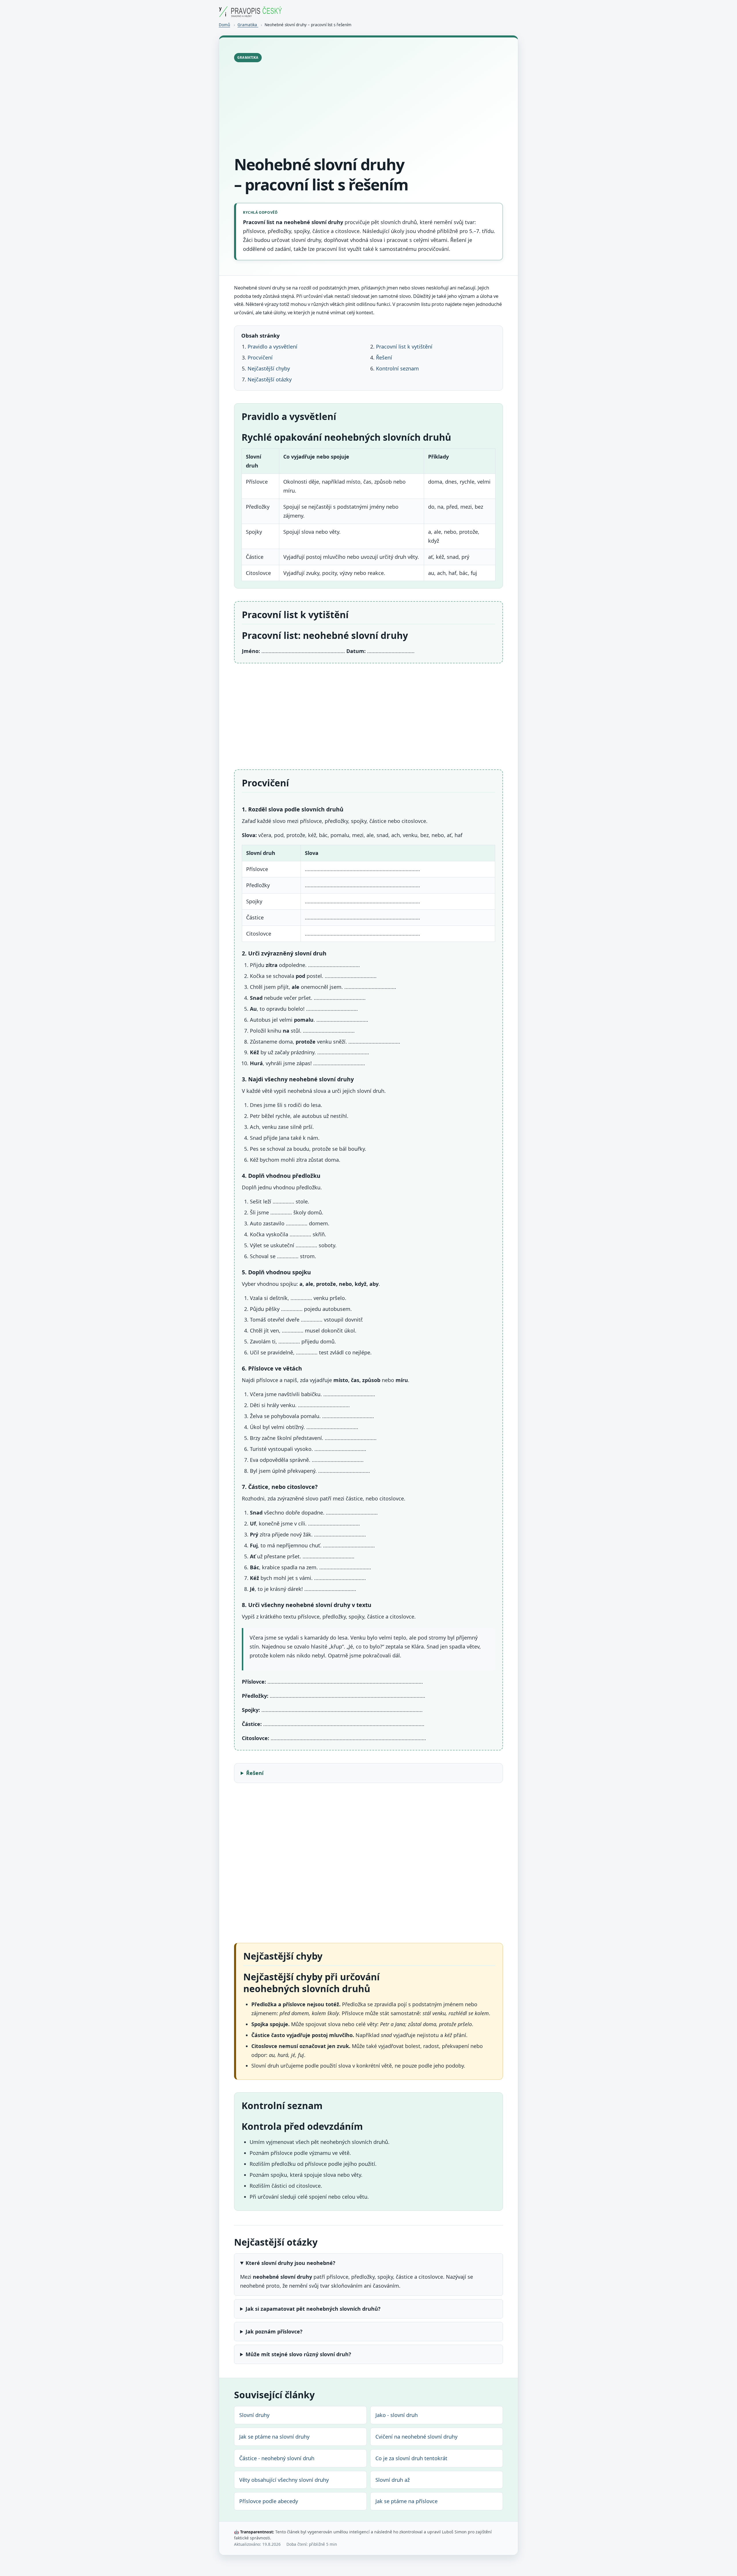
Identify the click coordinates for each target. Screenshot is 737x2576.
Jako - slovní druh (397, 2415)
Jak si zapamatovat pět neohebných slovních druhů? (313, 2309)
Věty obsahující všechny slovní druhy (284, 2480)
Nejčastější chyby (269, 368)
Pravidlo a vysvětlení (272, 347)
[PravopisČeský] (250, 15)
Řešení (384, 357)
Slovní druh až (393, 2480)
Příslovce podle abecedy (269, 2501)
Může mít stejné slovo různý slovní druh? (298, 2354)
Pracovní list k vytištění (404, 347)
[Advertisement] (368, 110)
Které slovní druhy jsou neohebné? (290, 2263)
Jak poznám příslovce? (274, 2331)
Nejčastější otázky (270, 379)
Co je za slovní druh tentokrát (411, 2458)
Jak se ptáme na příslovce (407, 2501)
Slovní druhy (254, 2415)
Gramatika (248, 25)
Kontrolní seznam (397, 368)
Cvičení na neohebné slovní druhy (416, 2437)
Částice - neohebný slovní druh (277, 2458)
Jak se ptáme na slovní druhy (274, 2437)
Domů (224, 25)
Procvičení (260, 357)
